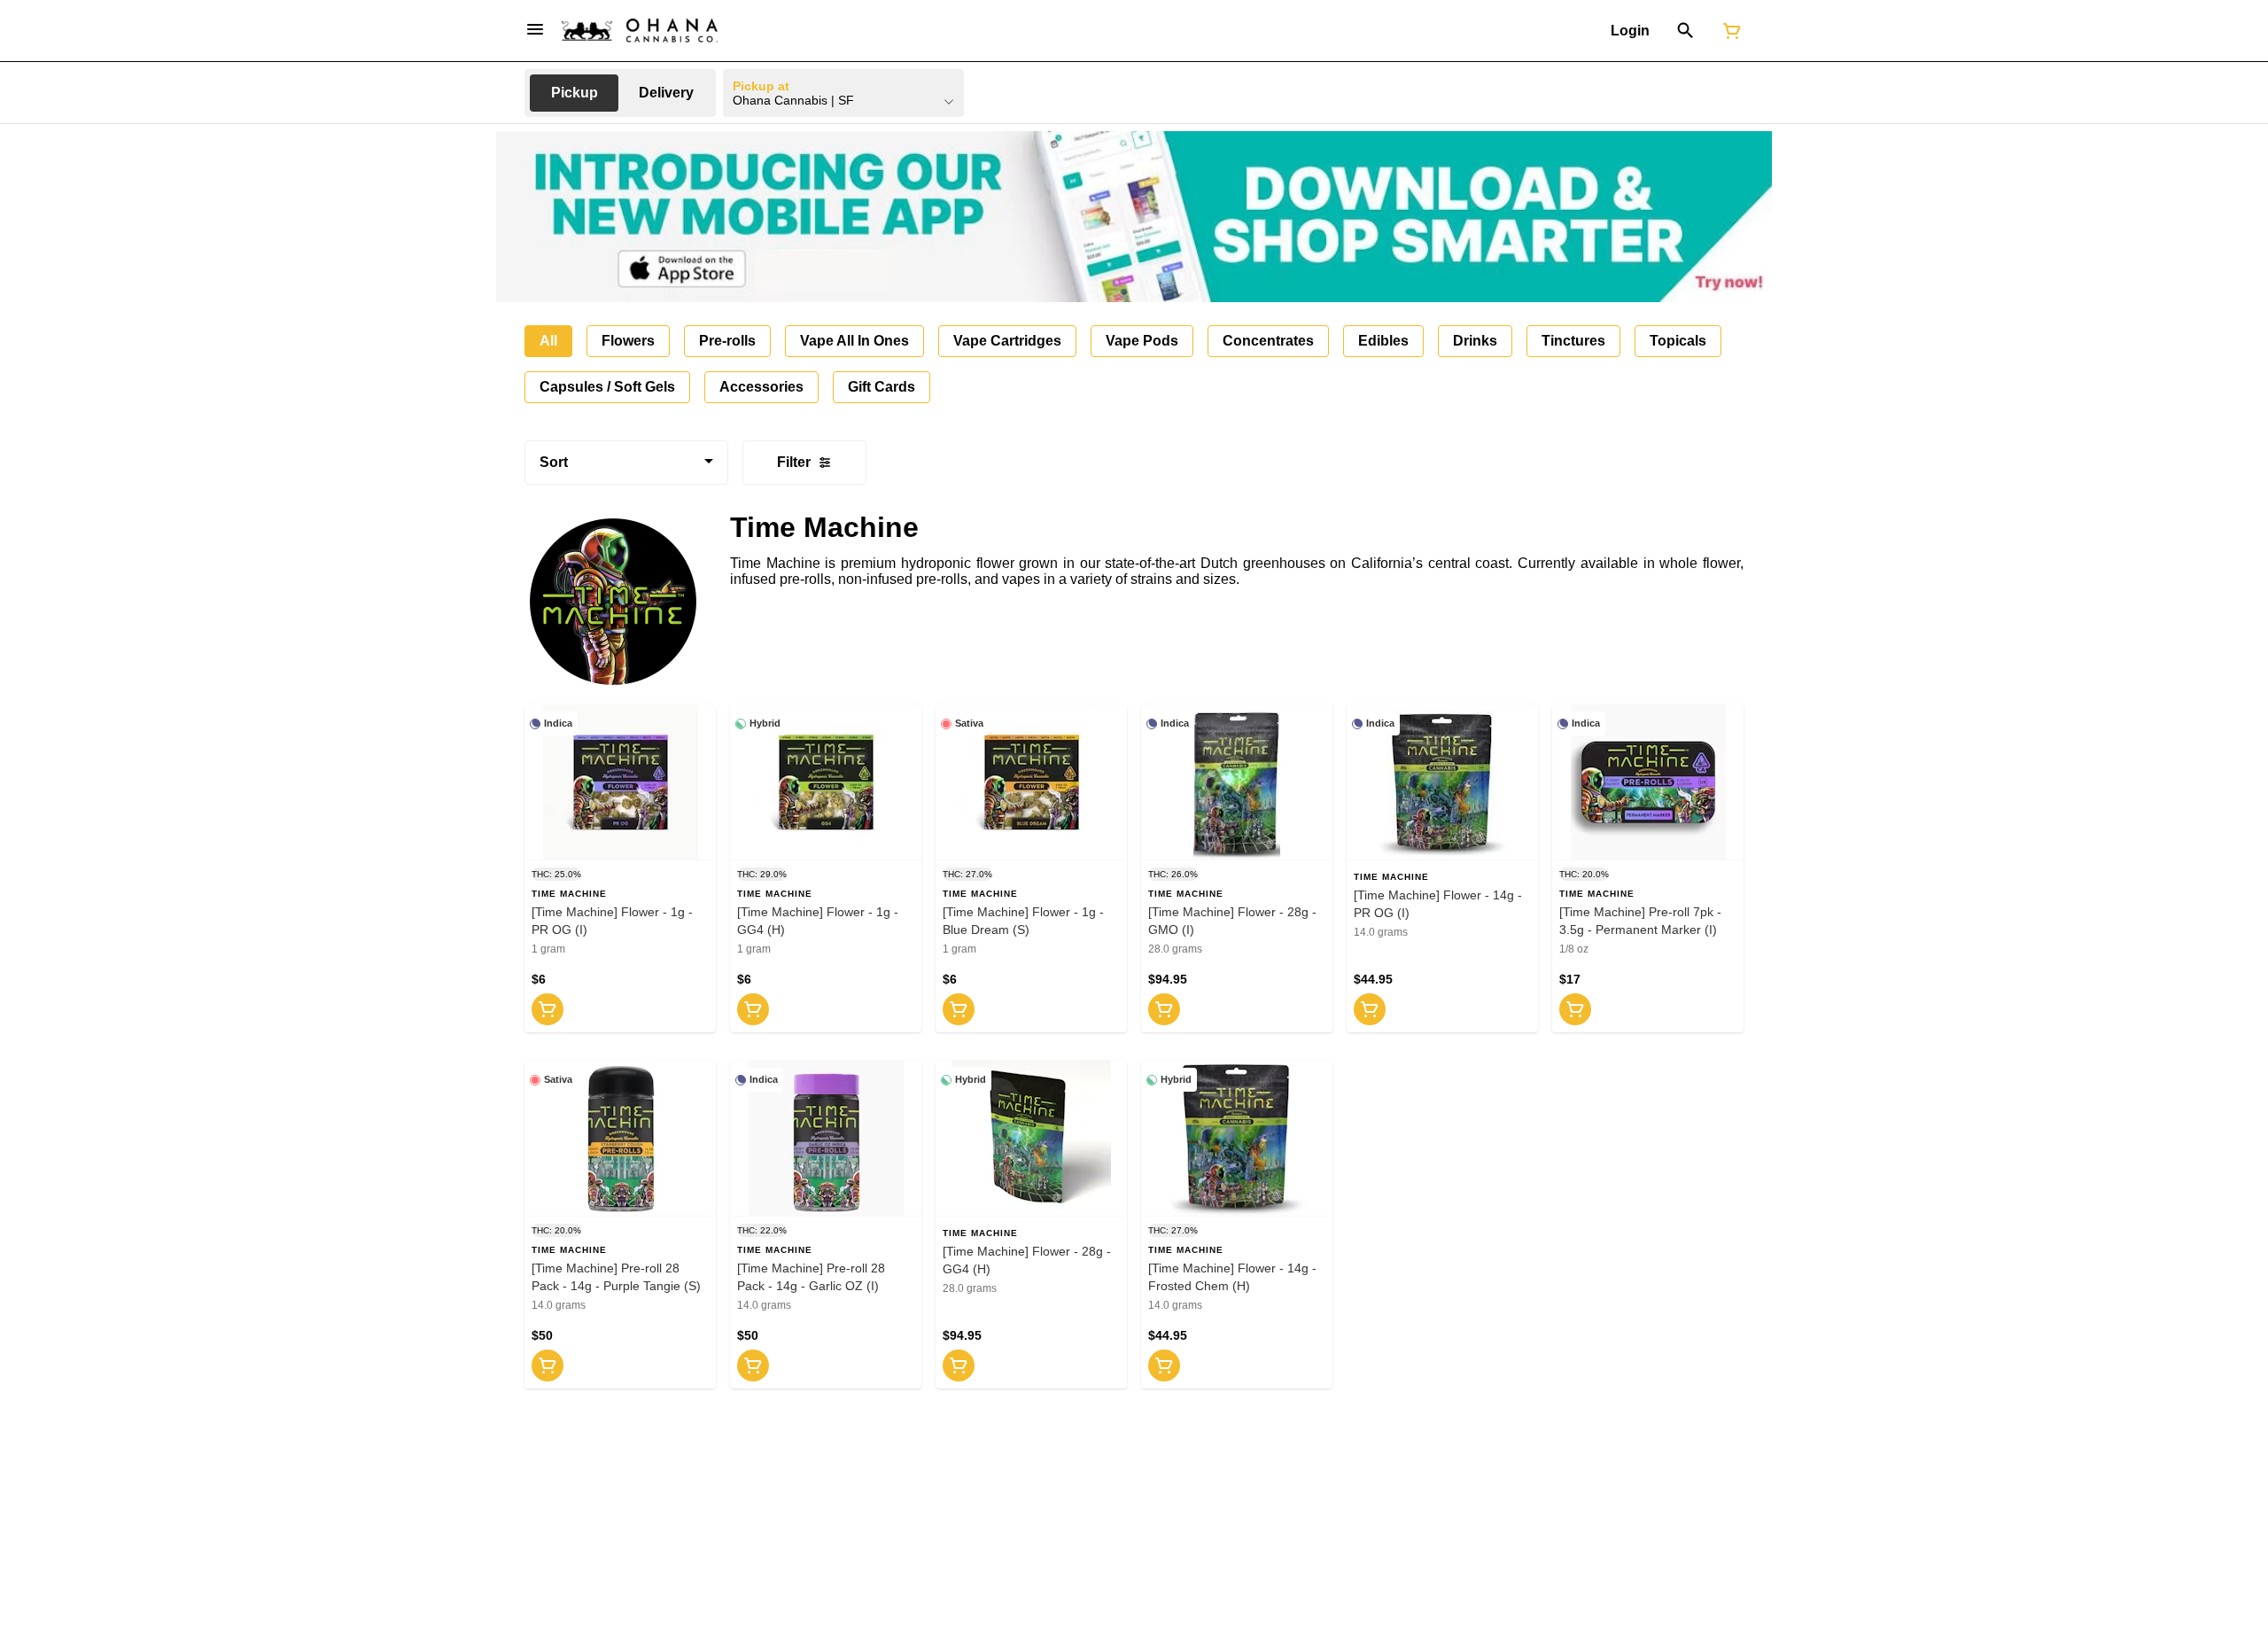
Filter (794, 462)
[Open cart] (1728, 31)
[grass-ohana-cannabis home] (640, 31)
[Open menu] (535, 29)
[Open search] (1685, 31)
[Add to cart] (548, 1009)
